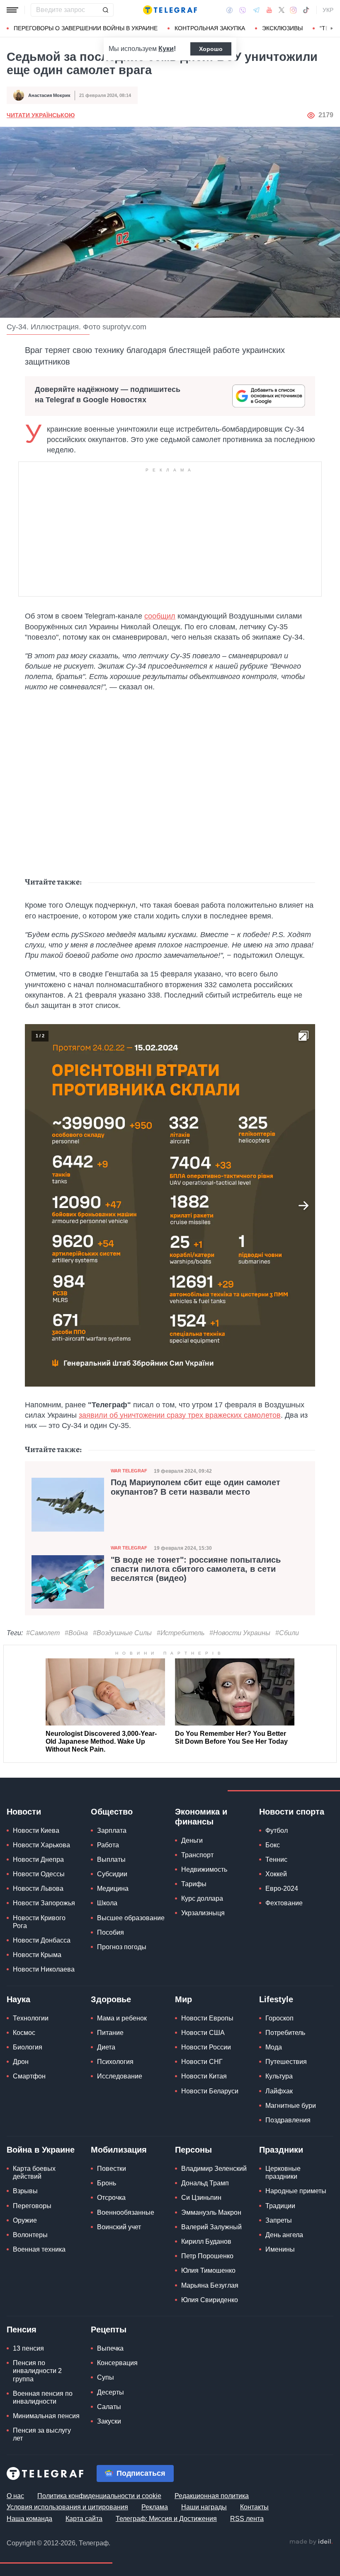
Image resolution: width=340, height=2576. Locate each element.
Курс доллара (202, 1898)
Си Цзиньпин (201, 2198)
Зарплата (112, 1831)
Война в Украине (41, 2150)
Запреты (279, 2220)
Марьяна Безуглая (210, 2285)
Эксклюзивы (282, 28)
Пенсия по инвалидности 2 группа (37, 2371)
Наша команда (29, 2519)
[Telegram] (256, 10)
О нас (15, 2496)
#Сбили (287, 1633)
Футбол (277, 1831)
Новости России (206, 2047)
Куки (166, 49)
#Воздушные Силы (122, 1633)
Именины (280, 2249)
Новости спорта (292, 1812)
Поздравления (288, 2120)
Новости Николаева (44, 1969)
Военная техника (39, 2249)
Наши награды (204, 2507)
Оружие (25, 2220)
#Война (76, 1633)
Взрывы (25, 2191)
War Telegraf (129, 1471)
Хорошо (211, 49)
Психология (115, 2062)
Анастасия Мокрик (49, 95)
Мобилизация (119, 2150)
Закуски (109, 2421)
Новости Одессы (39, 1874)
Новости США (203, 2033)
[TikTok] (306, 10)
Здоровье (111, 1999)
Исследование (120, 2076)
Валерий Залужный (211, 2227)
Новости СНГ (202, 2062)
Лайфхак (279, 2091)
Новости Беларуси (210, 2091)
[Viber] (243, 10)
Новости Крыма (37, 1955)
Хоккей (276, 1874)
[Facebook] (229, 10)
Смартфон (29, 2076)
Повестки (112, 2169)
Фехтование (284, 1903)
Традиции (280, 2206)
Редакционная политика (212, 2496)
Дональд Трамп (205, 2183)
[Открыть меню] (12, 10)
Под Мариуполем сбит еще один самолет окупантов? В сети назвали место (195, 1487)
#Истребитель (181, 1633)
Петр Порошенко (207, 2256)
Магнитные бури (291, 2106)
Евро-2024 (282, 1889)
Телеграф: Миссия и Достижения (166, 2519)
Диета (106, 2047)
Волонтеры (30, 2235)
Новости (24, 1812)
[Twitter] (282, 10)
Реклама (155, 2507)
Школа (107, 1903)
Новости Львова (38, 1889)
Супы (106, 2377)
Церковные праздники (283, 2172)
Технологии (31, 2018)
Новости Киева (36, 1831)
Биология (28, 2047)
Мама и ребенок (122, 2018)
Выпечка (110, 2348)
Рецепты (109, 2330)
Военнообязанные (126, 2212)
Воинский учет (119, 2227)
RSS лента (247, 2519)
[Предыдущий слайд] (36, 1206)
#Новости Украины (240, 1633)
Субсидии (112, 1874)
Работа (108, 1845)
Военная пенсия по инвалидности (43, 2397)
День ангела (284, 2235)
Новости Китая (204, 2076)
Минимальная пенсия (46, 2416)
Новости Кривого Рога (39, 1922)
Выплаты (111, 1860)
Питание (110, 2033)
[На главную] (170, 10)
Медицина (113, 1889)
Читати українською (41, 115)
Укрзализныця (203, 1913)
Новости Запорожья (44, 1903)
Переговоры (32, 2206)
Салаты (109, 2407)
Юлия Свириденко (210, 2300)
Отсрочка (111, 2198)
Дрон (21, 2062)
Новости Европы (207, 2018)
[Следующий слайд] (332, 29)
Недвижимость (204, 1869)
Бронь (107, 2183)
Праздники (281, 2150)
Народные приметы (296, 2191)
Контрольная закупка (210, 28)
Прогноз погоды (122, 1947)
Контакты (254, 2507)
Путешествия (286, 2062)
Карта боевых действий (34, 2172)
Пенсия (22, 2330)
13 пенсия (28, 2348)
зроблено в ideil (311, 2542)
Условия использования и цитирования (67, 2507)
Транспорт (197, 1855)
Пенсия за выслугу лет (42, 2434)
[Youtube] (269, 10)
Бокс (273, 1845)
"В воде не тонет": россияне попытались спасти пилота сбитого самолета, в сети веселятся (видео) (196, 1569)
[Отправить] (105, 10)
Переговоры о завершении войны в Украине (86, 28)
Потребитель (285, 2033)
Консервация (117, 2363)
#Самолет (43, 1633)
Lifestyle (276, 1999)
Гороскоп (279, 2018)
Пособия (110, 1932)
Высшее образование (131, 1918)
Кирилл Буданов (206, 2241)
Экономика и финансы (201, 1817)
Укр (328, 10)
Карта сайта (84, 2519)
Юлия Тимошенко (208, 2270)
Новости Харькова (41, 1845)
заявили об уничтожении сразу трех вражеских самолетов (180, 1415)
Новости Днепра (38, 1860)
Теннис (276, 1860)
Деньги (192, 1840)
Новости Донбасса (42, 1940)
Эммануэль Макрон (211, 2212)
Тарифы (194, 1884)
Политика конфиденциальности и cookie (99, 2496)
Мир (183, 1999)
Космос (24, 2033)
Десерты (110, 2392)
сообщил (160, 616)
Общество (112, 1812)
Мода (274, 2047)
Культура (279, 2076)
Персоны (193, 2150)
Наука (18, 1999)
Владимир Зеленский (214, 2169)
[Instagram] (293, 10)
